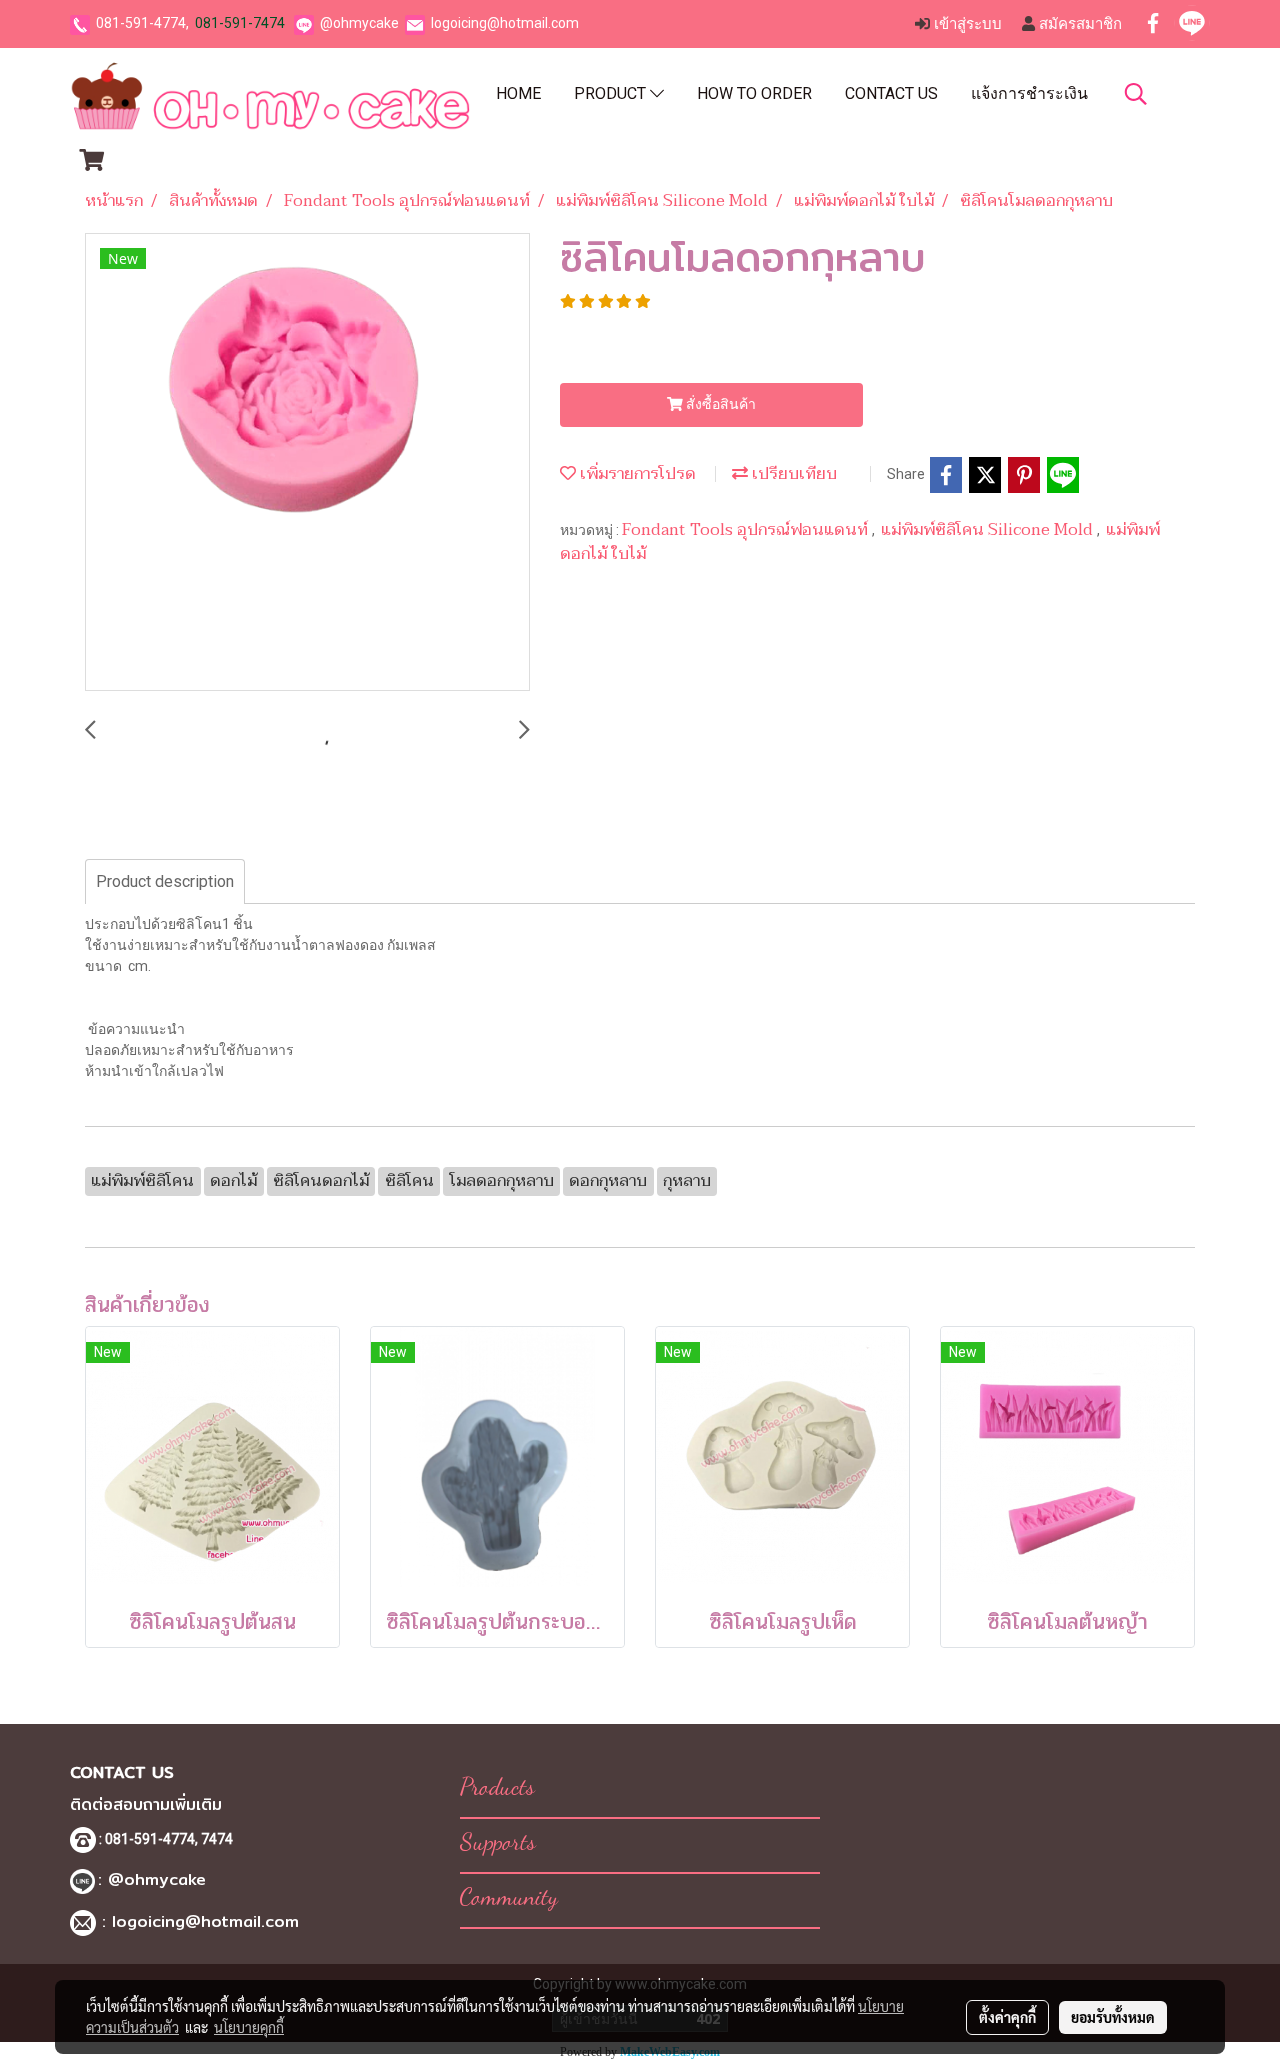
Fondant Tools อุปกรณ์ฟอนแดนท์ (747, 530)
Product (612, 93)
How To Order (754, 93)
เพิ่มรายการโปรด (636, 474)
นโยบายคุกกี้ (249, 2027)
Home (518, 93)
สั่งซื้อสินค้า (719, 404)
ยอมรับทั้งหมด (1113, 2017)
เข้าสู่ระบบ (966, 24)
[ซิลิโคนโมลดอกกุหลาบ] (307, 463)
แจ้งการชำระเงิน (1029, 93)
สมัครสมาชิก (1078, 24)
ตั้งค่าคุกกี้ (1007, 2017)
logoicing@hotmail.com (505, 23)
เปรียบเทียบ (792, 474)
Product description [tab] (165, 881)
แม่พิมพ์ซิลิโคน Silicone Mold (989, 530)
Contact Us (891, 93)
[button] (1136, 94)
